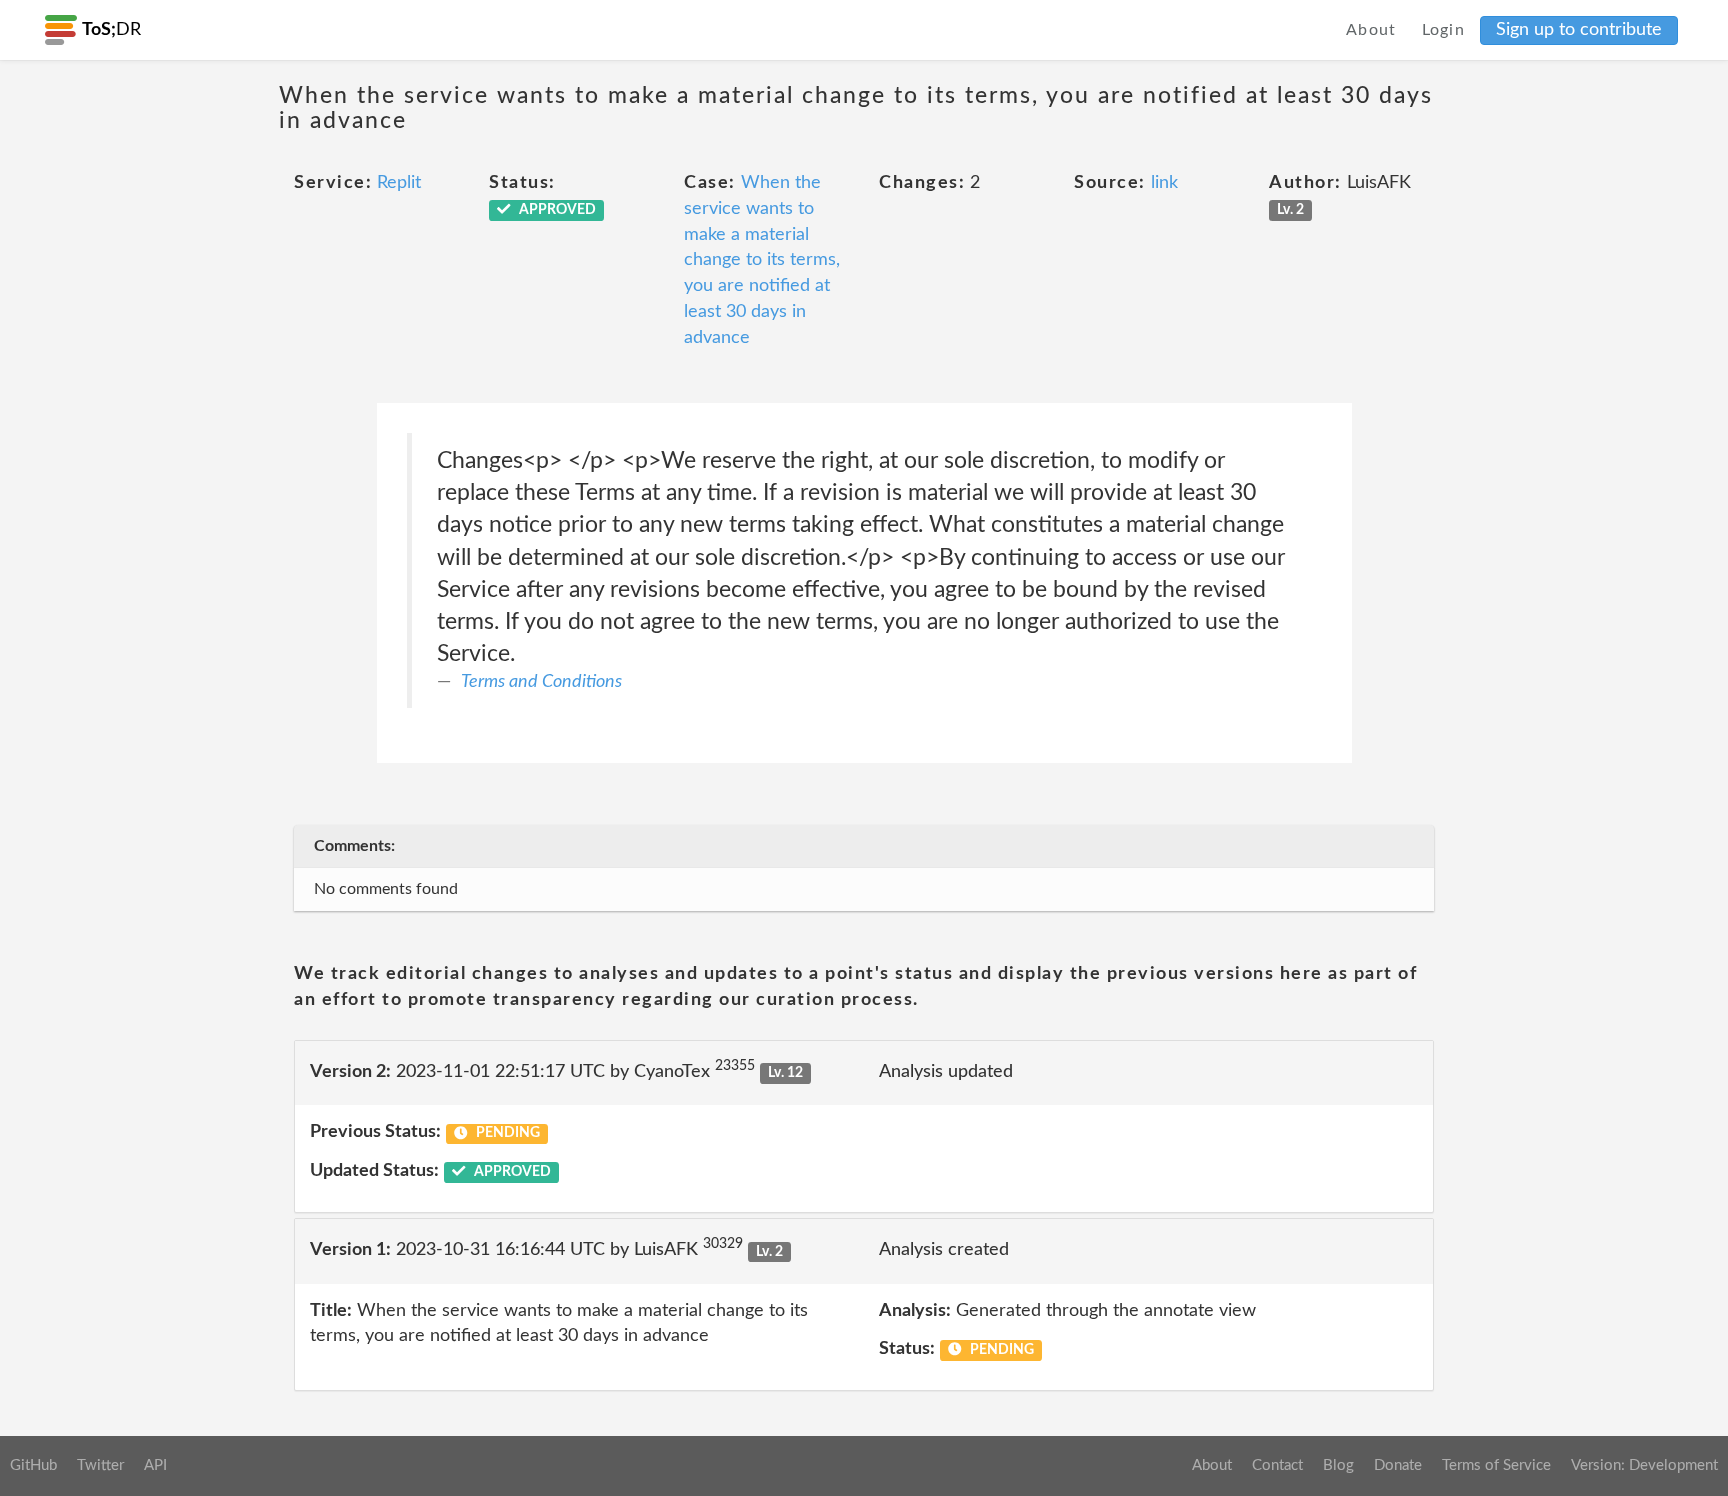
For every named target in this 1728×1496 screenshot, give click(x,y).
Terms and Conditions (541, 682)
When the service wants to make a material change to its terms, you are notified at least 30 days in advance (762, 260)
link (1164, 183)
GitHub (33, 1465)
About (1371, 30)
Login (1444, 30)
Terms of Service (1496, 1465)
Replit (399, 183)
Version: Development (1644, 1465)
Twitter (100, 1465)
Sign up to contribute (1579, 30)
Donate (1398, 1465)
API (155, 1465)
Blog (1338, 1465)
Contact (1277, 1465)
